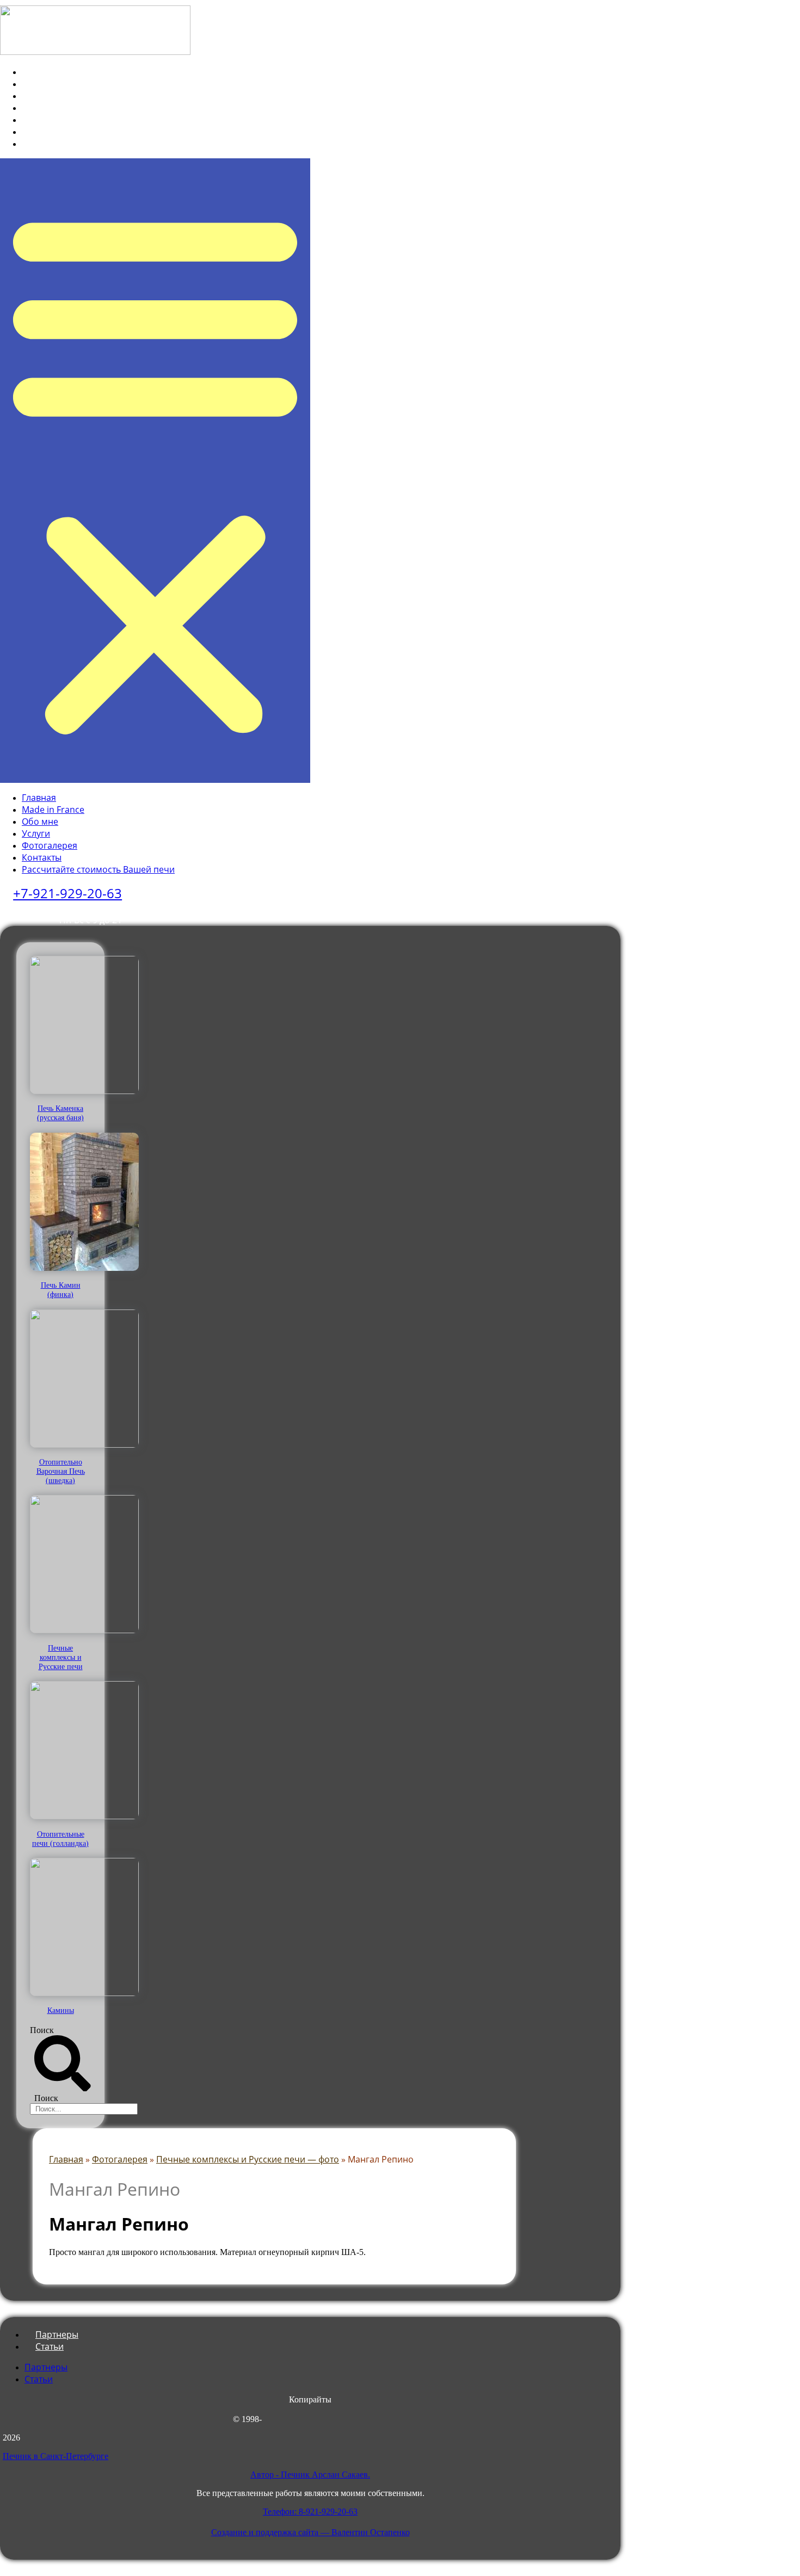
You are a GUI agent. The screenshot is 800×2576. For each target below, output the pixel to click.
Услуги (44, 108)
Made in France (61, 84)
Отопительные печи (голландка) (60, 1839)
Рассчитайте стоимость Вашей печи (106, 144)
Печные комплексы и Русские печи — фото (248, 2159)
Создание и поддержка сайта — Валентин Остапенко (310, 2532)
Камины (61, 2010)
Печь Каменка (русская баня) (60, 1113)
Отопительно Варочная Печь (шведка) (61, 1471)
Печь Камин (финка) (61, 1290)
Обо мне (48, 96)
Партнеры (46, 2367)
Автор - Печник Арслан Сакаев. (310, 2475)
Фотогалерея (58, 120)
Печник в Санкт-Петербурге (56, 2456)
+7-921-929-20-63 (67, 893)
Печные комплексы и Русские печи (61, 1657)
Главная (47, 72)
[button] (155, 471)
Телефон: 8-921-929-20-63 (310, 2512)
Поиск (42, 2030)
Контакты (50, 132)
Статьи (50, 2346)
